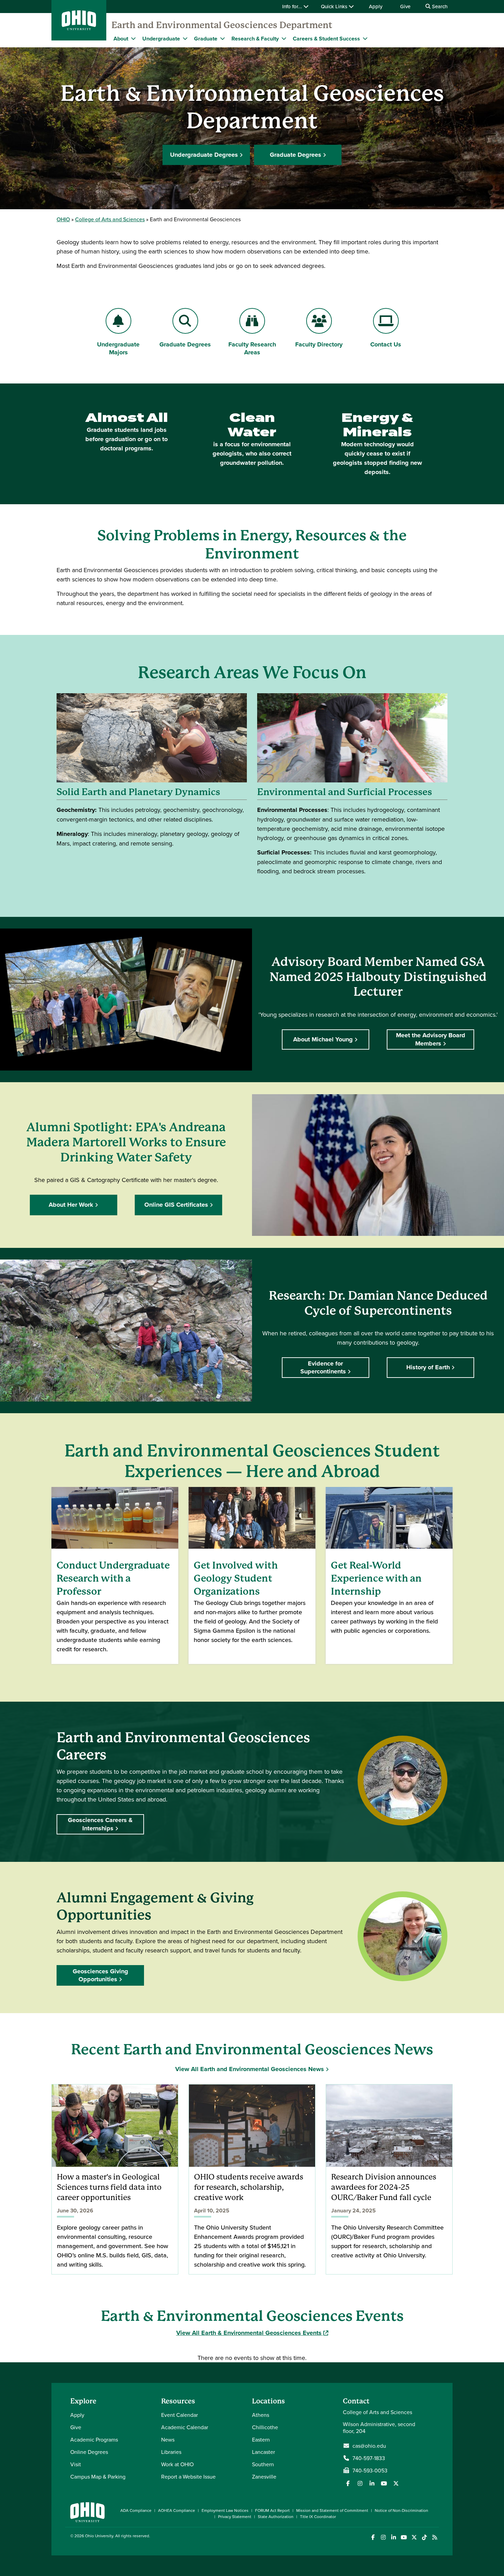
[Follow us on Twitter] (396, 2483)
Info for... (293, 6)
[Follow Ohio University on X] (414, 2537)
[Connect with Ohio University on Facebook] (373, 2537)
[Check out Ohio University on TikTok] (424, 2537)
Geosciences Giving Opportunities (100, 1975)
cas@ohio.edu (369, 2446)
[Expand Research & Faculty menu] (284, 38)
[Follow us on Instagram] (360, 2483)
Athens (261, 2415)
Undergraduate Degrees (204, 155)
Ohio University (99, 2536)
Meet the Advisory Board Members (431, 1039)
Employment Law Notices (225, 2510)
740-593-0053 (370, 2470)
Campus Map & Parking (98, 2477)
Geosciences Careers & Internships (100, 1824)
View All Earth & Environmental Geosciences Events (252, 2333)
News (168, 2439)
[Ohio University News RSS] (435, 2537)
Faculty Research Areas (252, 348)
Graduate (206, 39)
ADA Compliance (136, 2510)
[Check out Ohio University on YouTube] (404, 2537)
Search (439, 6)
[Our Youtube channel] (384, 2483)
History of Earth (428, 1367)
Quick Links (335, 6)
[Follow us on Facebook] (348, 2483)
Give (405, 6)
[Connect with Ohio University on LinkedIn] (393, 2537)
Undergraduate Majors (118, 348)
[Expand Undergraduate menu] (185, 38)
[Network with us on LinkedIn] (372, 2483)
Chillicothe (265, 2427)
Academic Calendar (185, 2427)
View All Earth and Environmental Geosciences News (250, 2069)
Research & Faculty (255, 39)
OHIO (63, 219)
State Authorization (276, 2516)
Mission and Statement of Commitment (332, 2510)
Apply (376, 6)
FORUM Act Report (272, 2510)
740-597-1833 (369, 2458)
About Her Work (71, 1205)
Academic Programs (94, 2439)
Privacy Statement (235, 2516)
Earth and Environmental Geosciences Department (222, 25)
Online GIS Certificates (176, 1205)
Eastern (261, 2439)
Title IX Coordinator (318, 2516)
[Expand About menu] (133, 38)
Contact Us (386, 344)
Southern (263, 2464)
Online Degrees (89, 2452)
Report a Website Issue (188, 2477)
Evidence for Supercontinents (323, 1367)
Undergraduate (161, 39)
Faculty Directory (319, 344)
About (121, 39)
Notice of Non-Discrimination (401, 2510)
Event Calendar (179, 2415)
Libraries (171, 2452)
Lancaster (263, 2452)
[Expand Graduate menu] (223, 38)
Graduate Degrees (296, 155)
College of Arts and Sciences (110, 219)
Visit (76, 2464)
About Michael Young (323, 1039)
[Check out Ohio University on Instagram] (383, 2537)
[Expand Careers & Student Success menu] (365, 38)
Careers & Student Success (326, 39)
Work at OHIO (177, 2464)
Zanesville (264, 2477)
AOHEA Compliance (177, 2510)
